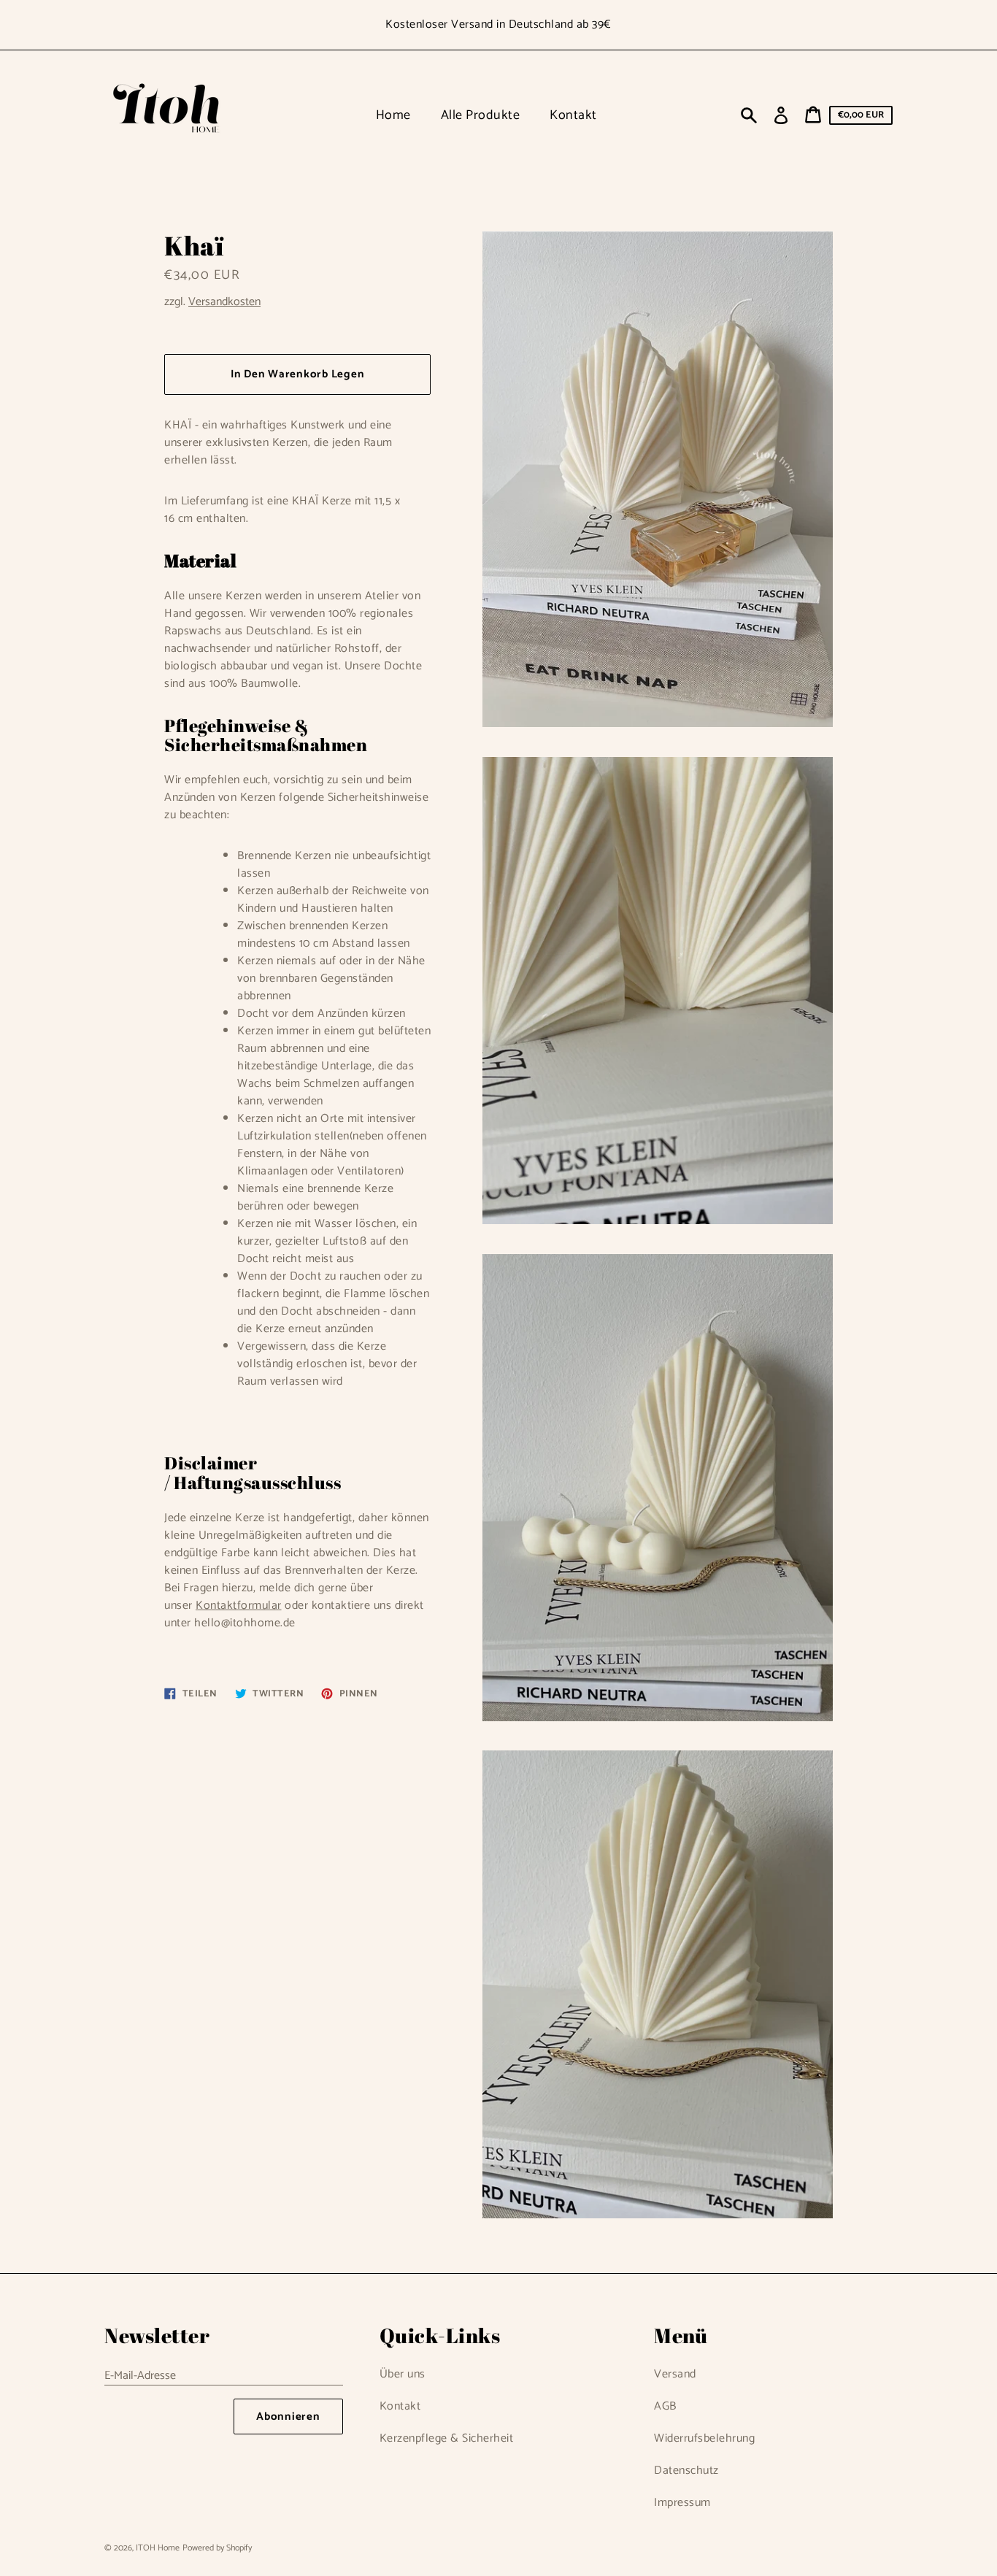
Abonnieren (288, 2417)
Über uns (403, 2374)
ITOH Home (158, 2548)
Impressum (682, 2503)
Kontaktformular (239, 1606)
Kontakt (400, 2406)
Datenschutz (686, 2471)
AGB (665, 2406)
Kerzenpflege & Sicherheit (447, 2438)
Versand (675, 2374)
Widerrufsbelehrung (704, 2438)
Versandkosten (224, 302)
